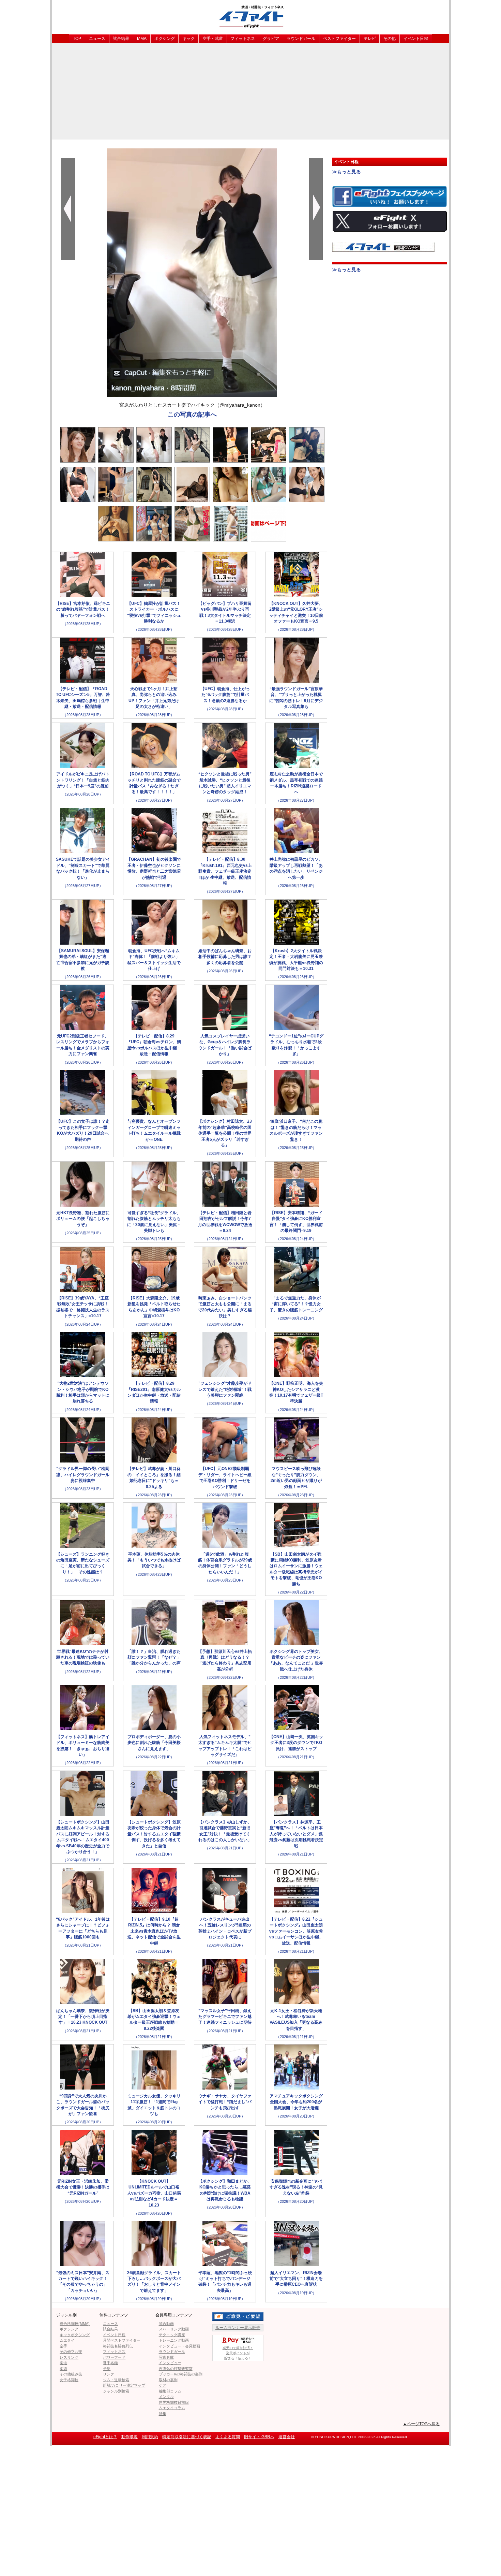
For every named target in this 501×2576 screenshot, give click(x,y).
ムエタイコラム (172, 2408)
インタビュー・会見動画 (179, 2346)
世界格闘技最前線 (174, 2402)
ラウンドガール (301, 39)
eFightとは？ (105, 2437)
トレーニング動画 (174, 2340)
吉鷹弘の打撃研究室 (176, 2369)
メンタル (166, 2397)
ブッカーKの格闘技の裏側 (181, 2374)
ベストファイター (339, 39)
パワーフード (114, 2357)
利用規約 (150, 2437)
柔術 (63, 2369)
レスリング (69, 2357)
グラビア (271, 39)
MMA (142, 39)
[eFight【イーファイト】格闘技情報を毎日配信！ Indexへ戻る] (250, 17)
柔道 (63, 2363)
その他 (390, 39)
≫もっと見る (347, 172)
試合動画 (166, 2324)
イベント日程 (416, 39)
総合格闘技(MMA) (75, 2324)
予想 (107, 2369)
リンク (109, 2374)
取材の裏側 (168, 2380)
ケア (163, 2385)
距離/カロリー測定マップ (124, 2385)
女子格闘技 (69, 2380)
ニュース (97, 39)
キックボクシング (75, 2335)
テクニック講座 (172, 2335)
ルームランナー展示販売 (238, 2328)
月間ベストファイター (122, 2340)
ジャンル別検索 (116, 2391)
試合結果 (121, 39)
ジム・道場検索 (116, 2380)
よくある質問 (228, 2437)
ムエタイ (67, 2340)
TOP (77, 39)
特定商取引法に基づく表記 (187, 2437)
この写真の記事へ (192, 414)
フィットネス (243, 39)
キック (188, 39)
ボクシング (165, 39)
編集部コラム (170, 2391)
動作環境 (130, 2437)
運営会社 (287, 2437)
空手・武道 (213, 39)
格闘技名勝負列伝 (118, 2346)
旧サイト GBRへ (259, 2437)
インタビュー (170, 2363)
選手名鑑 (110, 2363)
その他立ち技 (71, 2352)
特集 (163, 2414)
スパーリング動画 (174, 2329)
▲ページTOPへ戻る (421, 2424)
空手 (63, 2346)
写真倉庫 (166, 2357)
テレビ (370, 39)
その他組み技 (71, 2374)
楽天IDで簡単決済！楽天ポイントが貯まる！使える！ (238, 2353)
